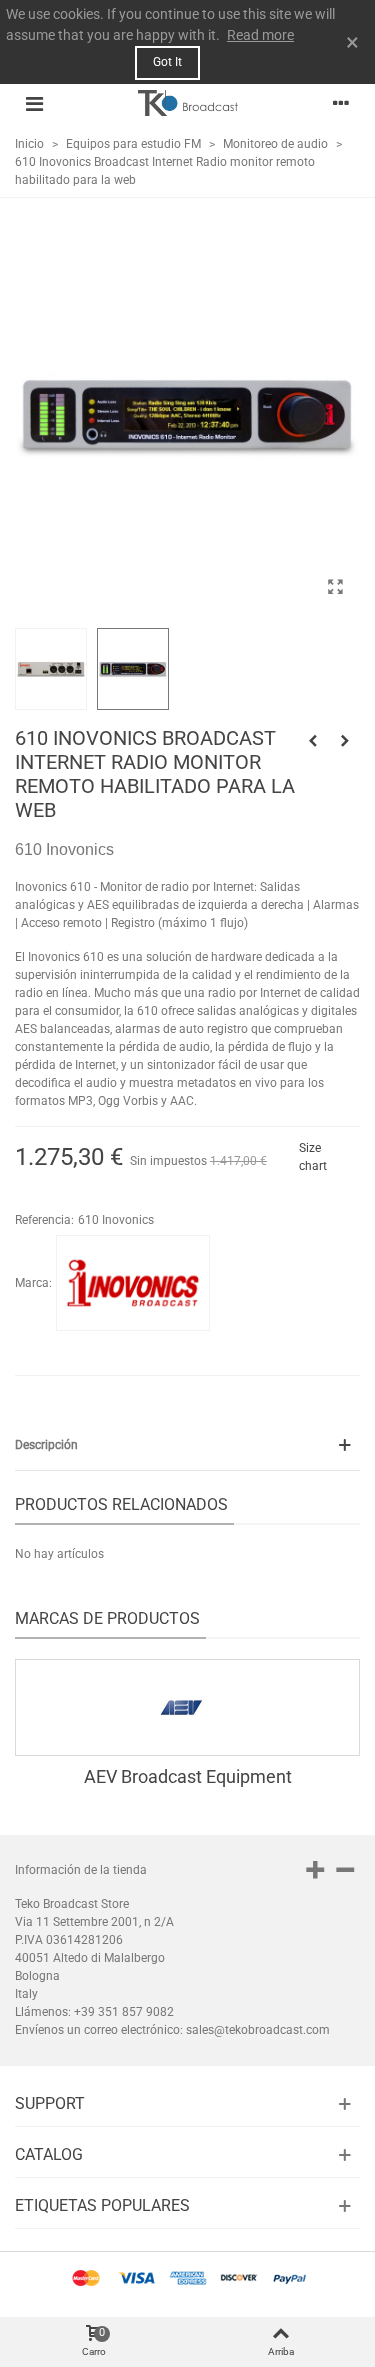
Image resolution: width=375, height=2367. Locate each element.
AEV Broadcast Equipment (188, 1776)
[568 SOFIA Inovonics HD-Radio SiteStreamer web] (313, 741)
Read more (260, 35)
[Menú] (34, 103)
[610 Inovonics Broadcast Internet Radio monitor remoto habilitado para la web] (335, 587)
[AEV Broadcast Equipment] (187, 1707)
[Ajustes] (341, 103)
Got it (167, 62)
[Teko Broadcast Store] (188, 103)
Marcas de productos (107, 1618)
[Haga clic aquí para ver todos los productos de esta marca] (133, 1283)
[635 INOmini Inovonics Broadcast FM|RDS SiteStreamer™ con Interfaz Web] (345, 741)
